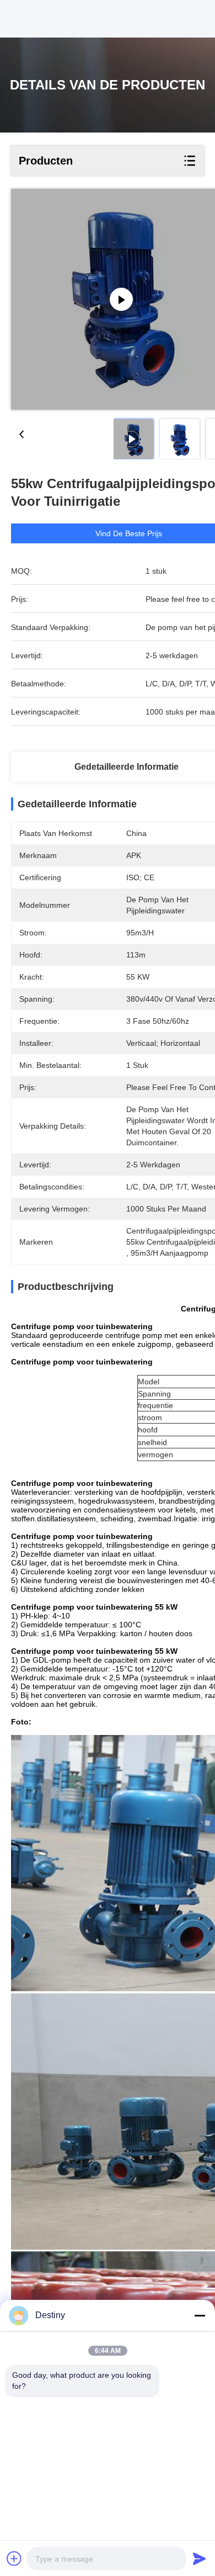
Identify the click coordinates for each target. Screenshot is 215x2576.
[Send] (200, 2558)
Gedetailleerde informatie (127, 767)
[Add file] (14, 2558)
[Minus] (200, 2315)
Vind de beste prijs (129, 533)
